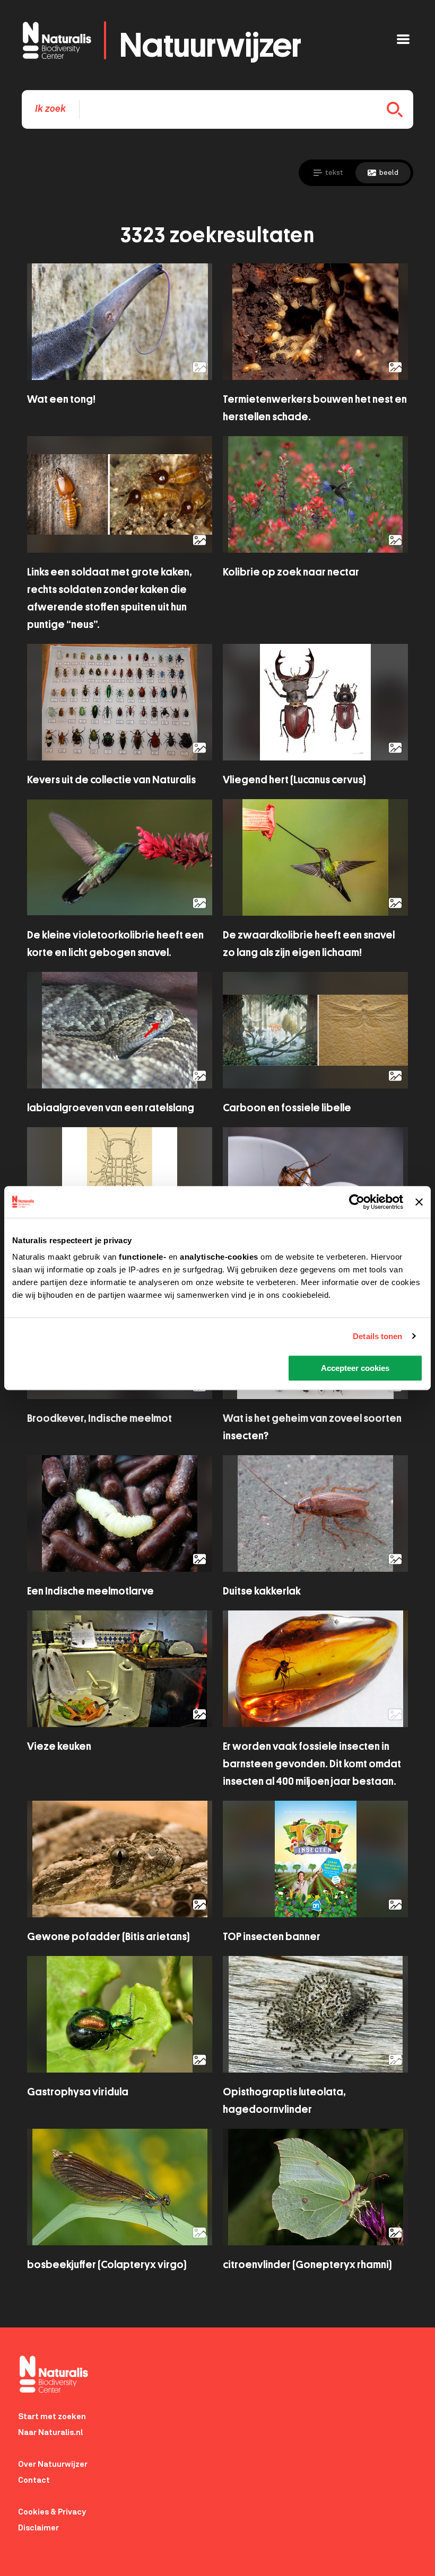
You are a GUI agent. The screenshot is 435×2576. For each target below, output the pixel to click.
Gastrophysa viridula (78, 2092)
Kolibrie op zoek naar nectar (291, 572)
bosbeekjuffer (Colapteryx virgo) (107, 2265)
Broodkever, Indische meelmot (99, 1418)
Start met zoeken (52, 2417)
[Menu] (403, 41)
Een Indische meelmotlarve (90, 1591)
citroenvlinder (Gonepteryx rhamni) (307, 2265)
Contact (34, 2480)
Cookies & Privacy (52, 2512)
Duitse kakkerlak (262, 1591)
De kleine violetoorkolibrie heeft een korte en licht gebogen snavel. (115, 944)
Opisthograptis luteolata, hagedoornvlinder (284, 2101)
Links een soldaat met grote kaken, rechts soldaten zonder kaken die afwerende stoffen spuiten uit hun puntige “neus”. (110, 598)
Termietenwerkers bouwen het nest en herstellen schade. (315, 408)
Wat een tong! (61, 399)
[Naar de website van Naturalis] (227, 2374)
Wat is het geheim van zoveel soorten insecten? (312, 1427)
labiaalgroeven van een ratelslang (111, 1108)
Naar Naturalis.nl (50, 2433)
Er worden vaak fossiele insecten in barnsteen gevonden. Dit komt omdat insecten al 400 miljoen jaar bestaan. (312, 1764)
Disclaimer (38, 2528)
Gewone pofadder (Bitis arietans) (108, 1937)
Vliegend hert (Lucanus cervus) (294, 780)
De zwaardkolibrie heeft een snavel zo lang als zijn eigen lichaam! (309, 944)
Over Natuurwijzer (53, 2464)
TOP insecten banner (272, 1937)
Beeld (389, 173)
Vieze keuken (59, 1746)
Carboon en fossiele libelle (287, 1108)
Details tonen (377, 1336)
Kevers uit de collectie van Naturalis (111, 780)
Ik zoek (50, 109)
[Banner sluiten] (419, 1202)
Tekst (334, 173)
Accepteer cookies (355, 1368)
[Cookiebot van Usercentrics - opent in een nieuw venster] (357, 1202)
